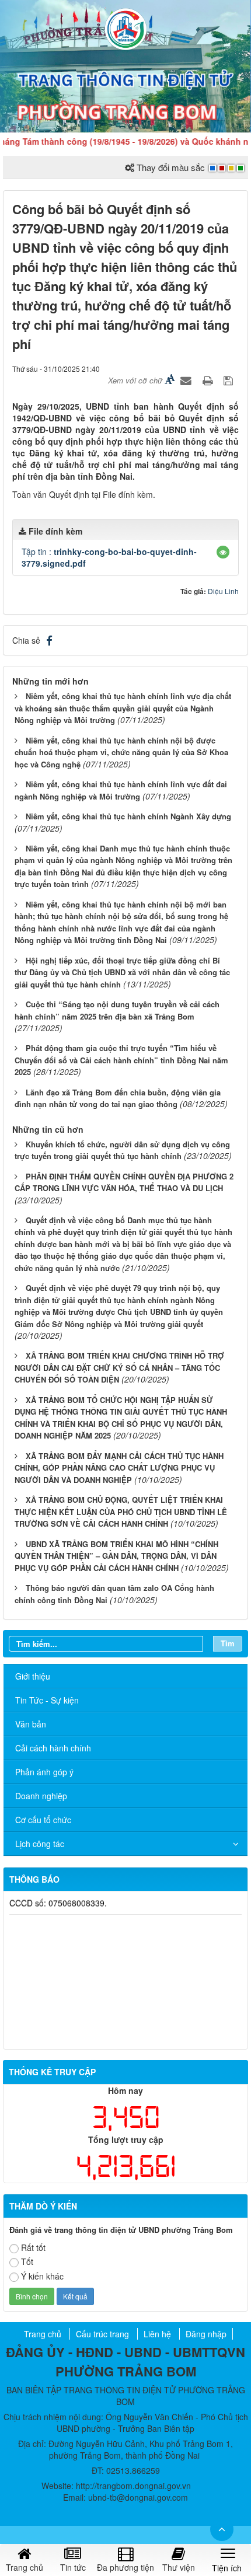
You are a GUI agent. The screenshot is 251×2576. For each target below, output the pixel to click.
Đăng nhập (206, 2334)
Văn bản (31, 1724)
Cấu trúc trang (102, 2334)
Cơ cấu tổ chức (43, 1820)
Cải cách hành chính (53, 1748)
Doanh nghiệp (41, 1796)
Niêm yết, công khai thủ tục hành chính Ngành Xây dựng (128, 816)
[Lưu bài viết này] (230, 380)
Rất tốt (33, 2247)
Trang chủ (43, 2334)
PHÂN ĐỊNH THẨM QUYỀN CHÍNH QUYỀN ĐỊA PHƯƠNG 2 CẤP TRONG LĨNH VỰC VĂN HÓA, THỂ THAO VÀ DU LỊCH (124, 1182)
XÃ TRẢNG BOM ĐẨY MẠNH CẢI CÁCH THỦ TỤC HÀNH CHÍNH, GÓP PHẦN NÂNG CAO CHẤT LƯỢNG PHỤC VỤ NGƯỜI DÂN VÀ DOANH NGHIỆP (119, 1468)
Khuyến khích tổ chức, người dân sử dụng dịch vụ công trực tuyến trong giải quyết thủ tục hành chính (122, 1150)
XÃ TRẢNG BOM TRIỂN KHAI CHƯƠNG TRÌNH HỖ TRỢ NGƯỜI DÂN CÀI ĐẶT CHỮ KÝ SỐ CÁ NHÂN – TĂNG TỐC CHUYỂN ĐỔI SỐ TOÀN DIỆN (119, 1367)
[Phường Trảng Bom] (125, 28)
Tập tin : (109, 557)
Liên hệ (157, 2334)
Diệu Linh (223, 591)
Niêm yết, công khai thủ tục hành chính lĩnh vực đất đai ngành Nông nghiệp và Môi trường (121, 790)
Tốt (27, 2261)
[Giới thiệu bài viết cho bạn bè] (187, 380)
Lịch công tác (40, 1844)
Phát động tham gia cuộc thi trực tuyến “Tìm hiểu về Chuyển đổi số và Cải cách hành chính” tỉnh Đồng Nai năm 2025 (121, 1060)
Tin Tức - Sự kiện (47, 1700)
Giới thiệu (33, 1676)
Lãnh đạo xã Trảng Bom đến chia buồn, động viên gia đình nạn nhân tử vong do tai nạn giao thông (118, 1098)
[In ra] (209, 380)
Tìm (228, 1643)
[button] (223, 552)
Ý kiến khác (42, 2276)
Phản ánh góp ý (44, 1772)
